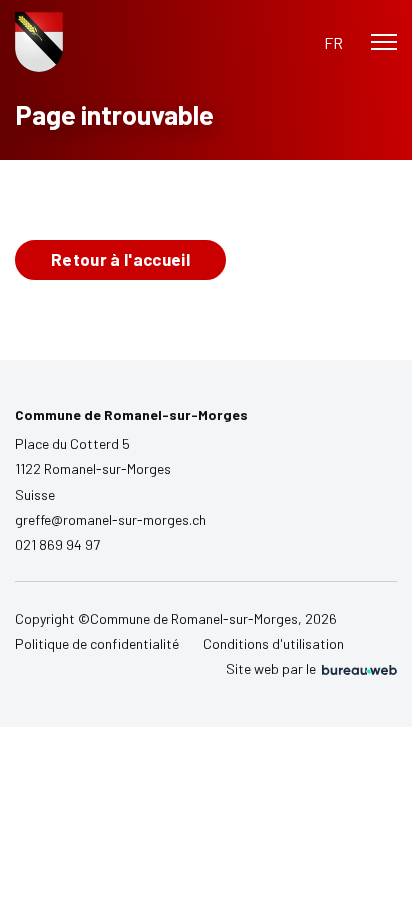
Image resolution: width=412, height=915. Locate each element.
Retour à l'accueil (120, 259)
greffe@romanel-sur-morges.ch (110, 519)
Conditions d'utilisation (273, 643)
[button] (333, 42)
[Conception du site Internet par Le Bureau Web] (358, 669)
